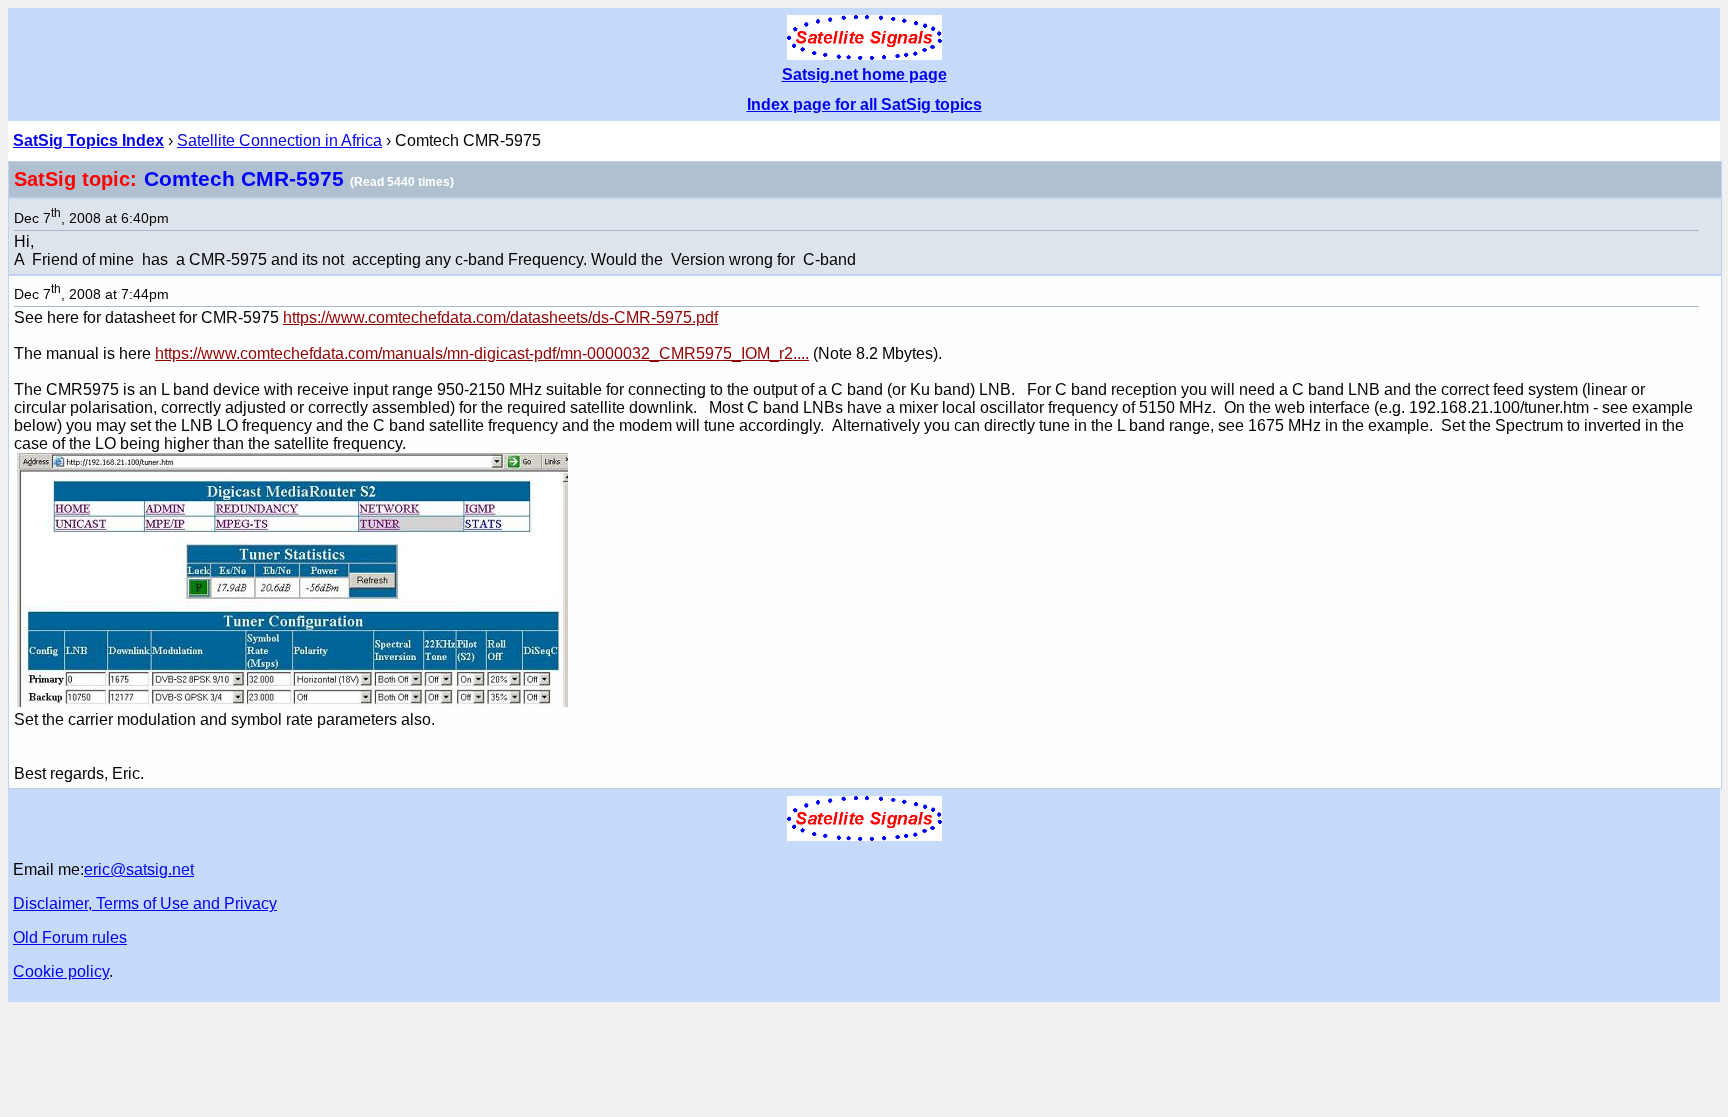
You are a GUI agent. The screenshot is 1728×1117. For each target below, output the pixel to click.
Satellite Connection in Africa (279, 140)
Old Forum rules (70, 937)
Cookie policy (61, 971)
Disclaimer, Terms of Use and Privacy (145, 903)
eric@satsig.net (139, 869)
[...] (291, 701)
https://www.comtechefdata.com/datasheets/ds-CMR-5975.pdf (500, 317)
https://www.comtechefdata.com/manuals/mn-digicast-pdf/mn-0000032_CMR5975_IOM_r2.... (482, 353)
